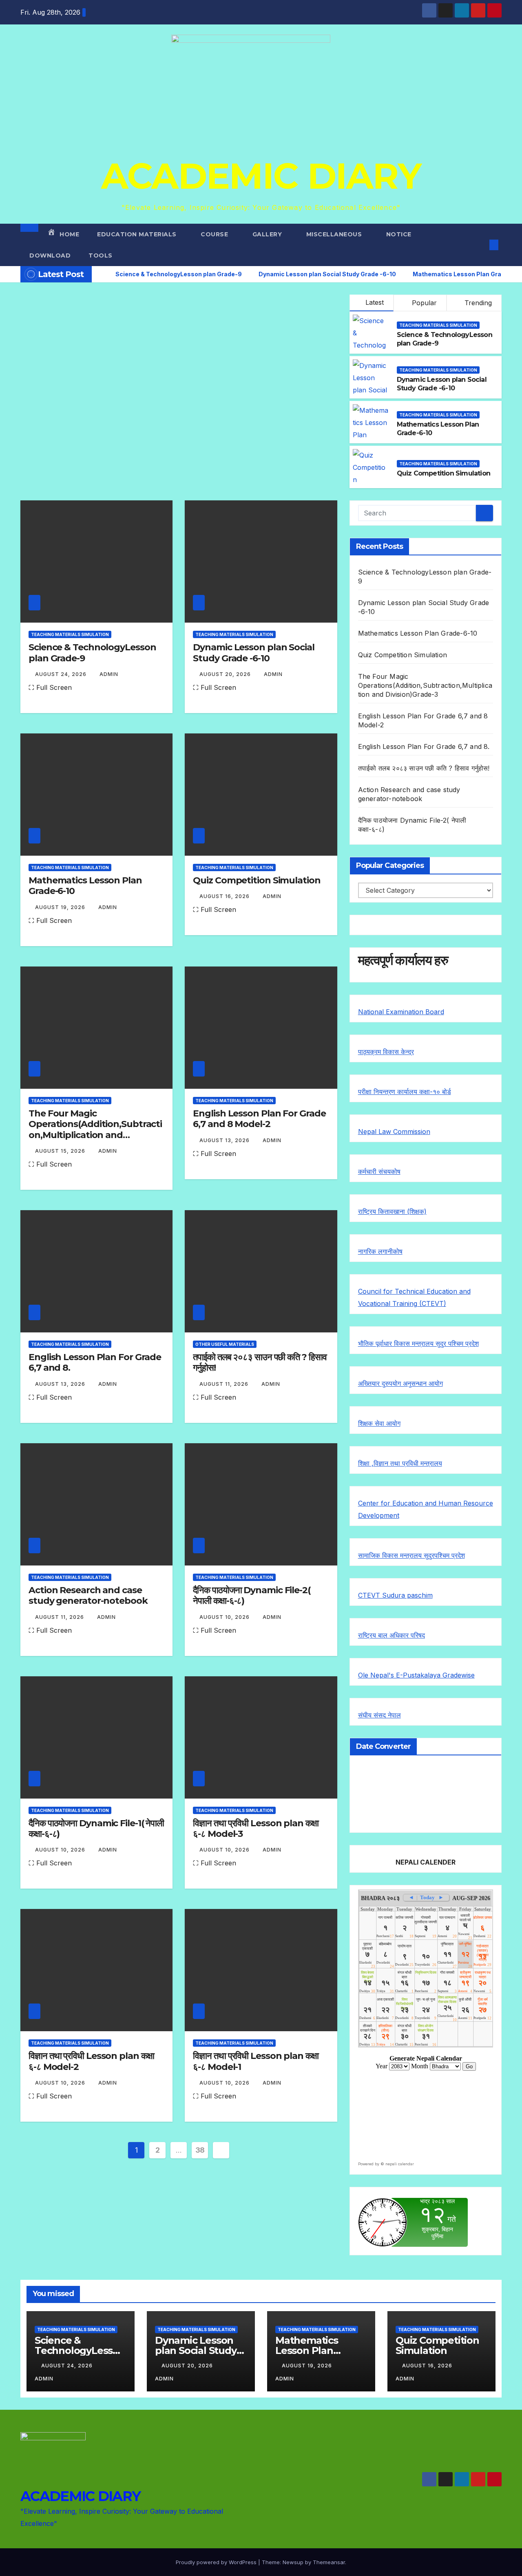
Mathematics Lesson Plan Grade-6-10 (85, 886)
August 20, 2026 (226, 674)
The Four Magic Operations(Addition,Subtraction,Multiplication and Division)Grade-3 (95, 1129)
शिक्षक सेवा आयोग (379, 1423)
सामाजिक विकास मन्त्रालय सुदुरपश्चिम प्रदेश (411, 1555)
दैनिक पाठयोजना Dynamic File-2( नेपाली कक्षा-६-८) (252, 1595)
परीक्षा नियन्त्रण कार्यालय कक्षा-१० (400, 1092)
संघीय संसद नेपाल (379, 1715)
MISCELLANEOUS (335, 234)
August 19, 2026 (61, 907)
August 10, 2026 (225, 1617)
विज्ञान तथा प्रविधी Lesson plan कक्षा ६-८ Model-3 (255, 1829)
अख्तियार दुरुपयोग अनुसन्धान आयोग (400, 1383)
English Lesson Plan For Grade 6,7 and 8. (95, 1362)
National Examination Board (401, 1012)
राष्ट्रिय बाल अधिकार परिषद (391, 1635)
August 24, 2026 (62, 674)
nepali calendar (400, 2164)
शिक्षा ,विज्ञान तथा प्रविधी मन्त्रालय (400, 1463)
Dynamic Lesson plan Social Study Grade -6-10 (442, 384)
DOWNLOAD (50, 255)
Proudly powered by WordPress (217, 2562)
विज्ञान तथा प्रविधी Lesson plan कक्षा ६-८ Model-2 (91, 2061)
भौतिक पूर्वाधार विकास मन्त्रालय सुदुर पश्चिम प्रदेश (418, 1343)
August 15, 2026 (61, 1151)
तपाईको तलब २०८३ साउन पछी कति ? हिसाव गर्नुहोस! (260, 1362)
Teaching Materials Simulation (438, 325)
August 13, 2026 (225, 1140)
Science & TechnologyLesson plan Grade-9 (92, 653)
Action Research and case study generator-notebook (88, 1595)
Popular (423, 303)
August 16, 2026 (225, 896)
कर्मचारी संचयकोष (379, 1171)
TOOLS (101, 255)
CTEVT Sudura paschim (395, 1595)
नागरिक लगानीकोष (380, 1251)
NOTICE (400, 234)
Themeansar (329, 2562)
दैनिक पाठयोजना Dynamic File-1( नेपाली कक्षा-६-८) (96, 1829)
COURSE (215, 234)
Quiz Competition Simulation (443, 473)
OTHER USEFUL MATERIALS (225, 1344)
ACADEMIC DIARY (261, 176)
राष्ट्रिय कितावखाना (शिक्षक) (392, 1211)
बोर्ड (447, 1092)
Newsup (293, 2562)
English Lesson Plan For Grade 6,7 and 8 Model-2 (259, 1119)
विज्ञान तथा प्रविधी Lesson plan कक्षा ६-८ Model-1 (255, 2061)
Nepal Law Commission (394, 1132)
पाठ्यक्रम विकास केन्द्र (386, 1052)
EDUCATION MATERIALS (138, 234)
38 (200, 2150)
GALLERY (268, 234)
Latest (375, 302)
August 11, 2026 (225, 1384)
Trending (477, 303)
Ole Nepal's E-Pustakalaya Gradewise (416, 1675)
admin (109, 674)
